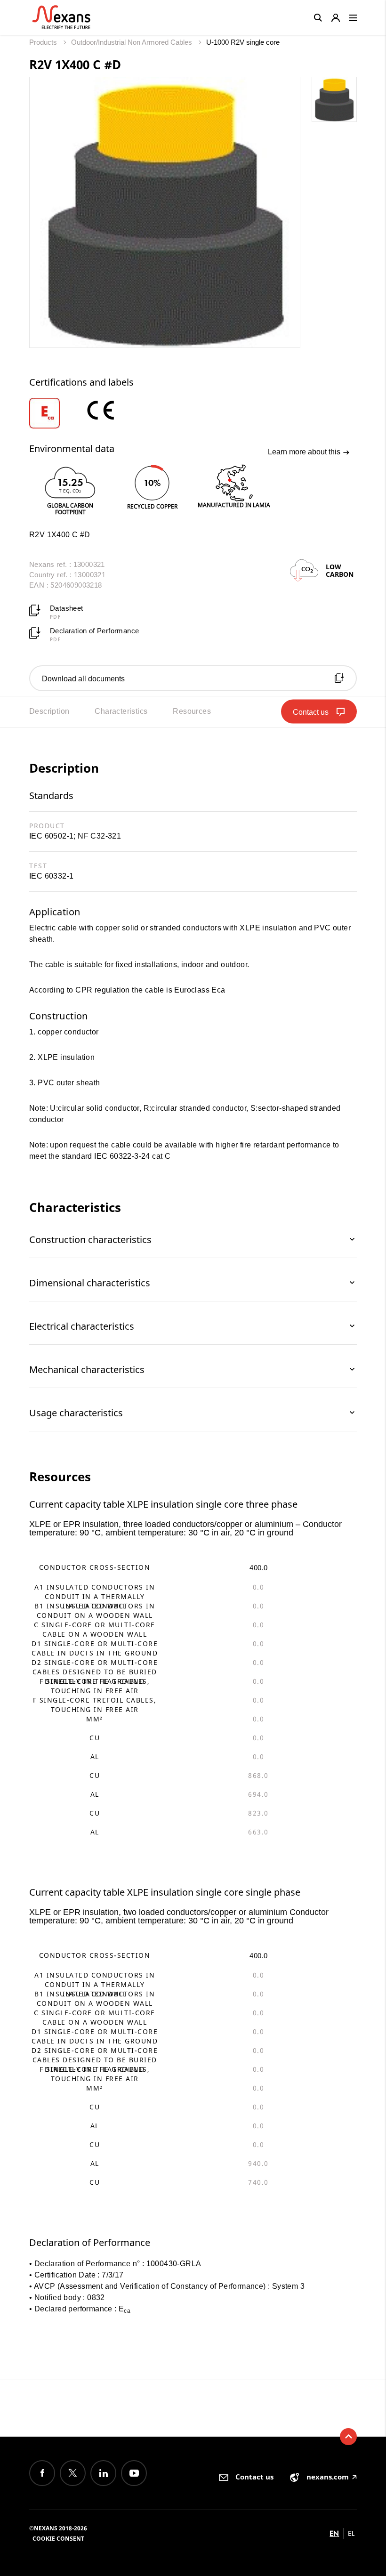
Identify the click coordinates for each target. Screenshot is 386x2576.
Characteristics (121, 711)
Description (49, 711)
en (334, 2533)
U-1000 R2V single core (243, 42)
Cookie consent (58, 2539)
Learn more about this (305, 452)
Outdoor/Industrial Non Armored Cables (133, 42)
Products (44, 42)
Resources (192, 711)
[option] (56, 413)
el (351, 2533)
